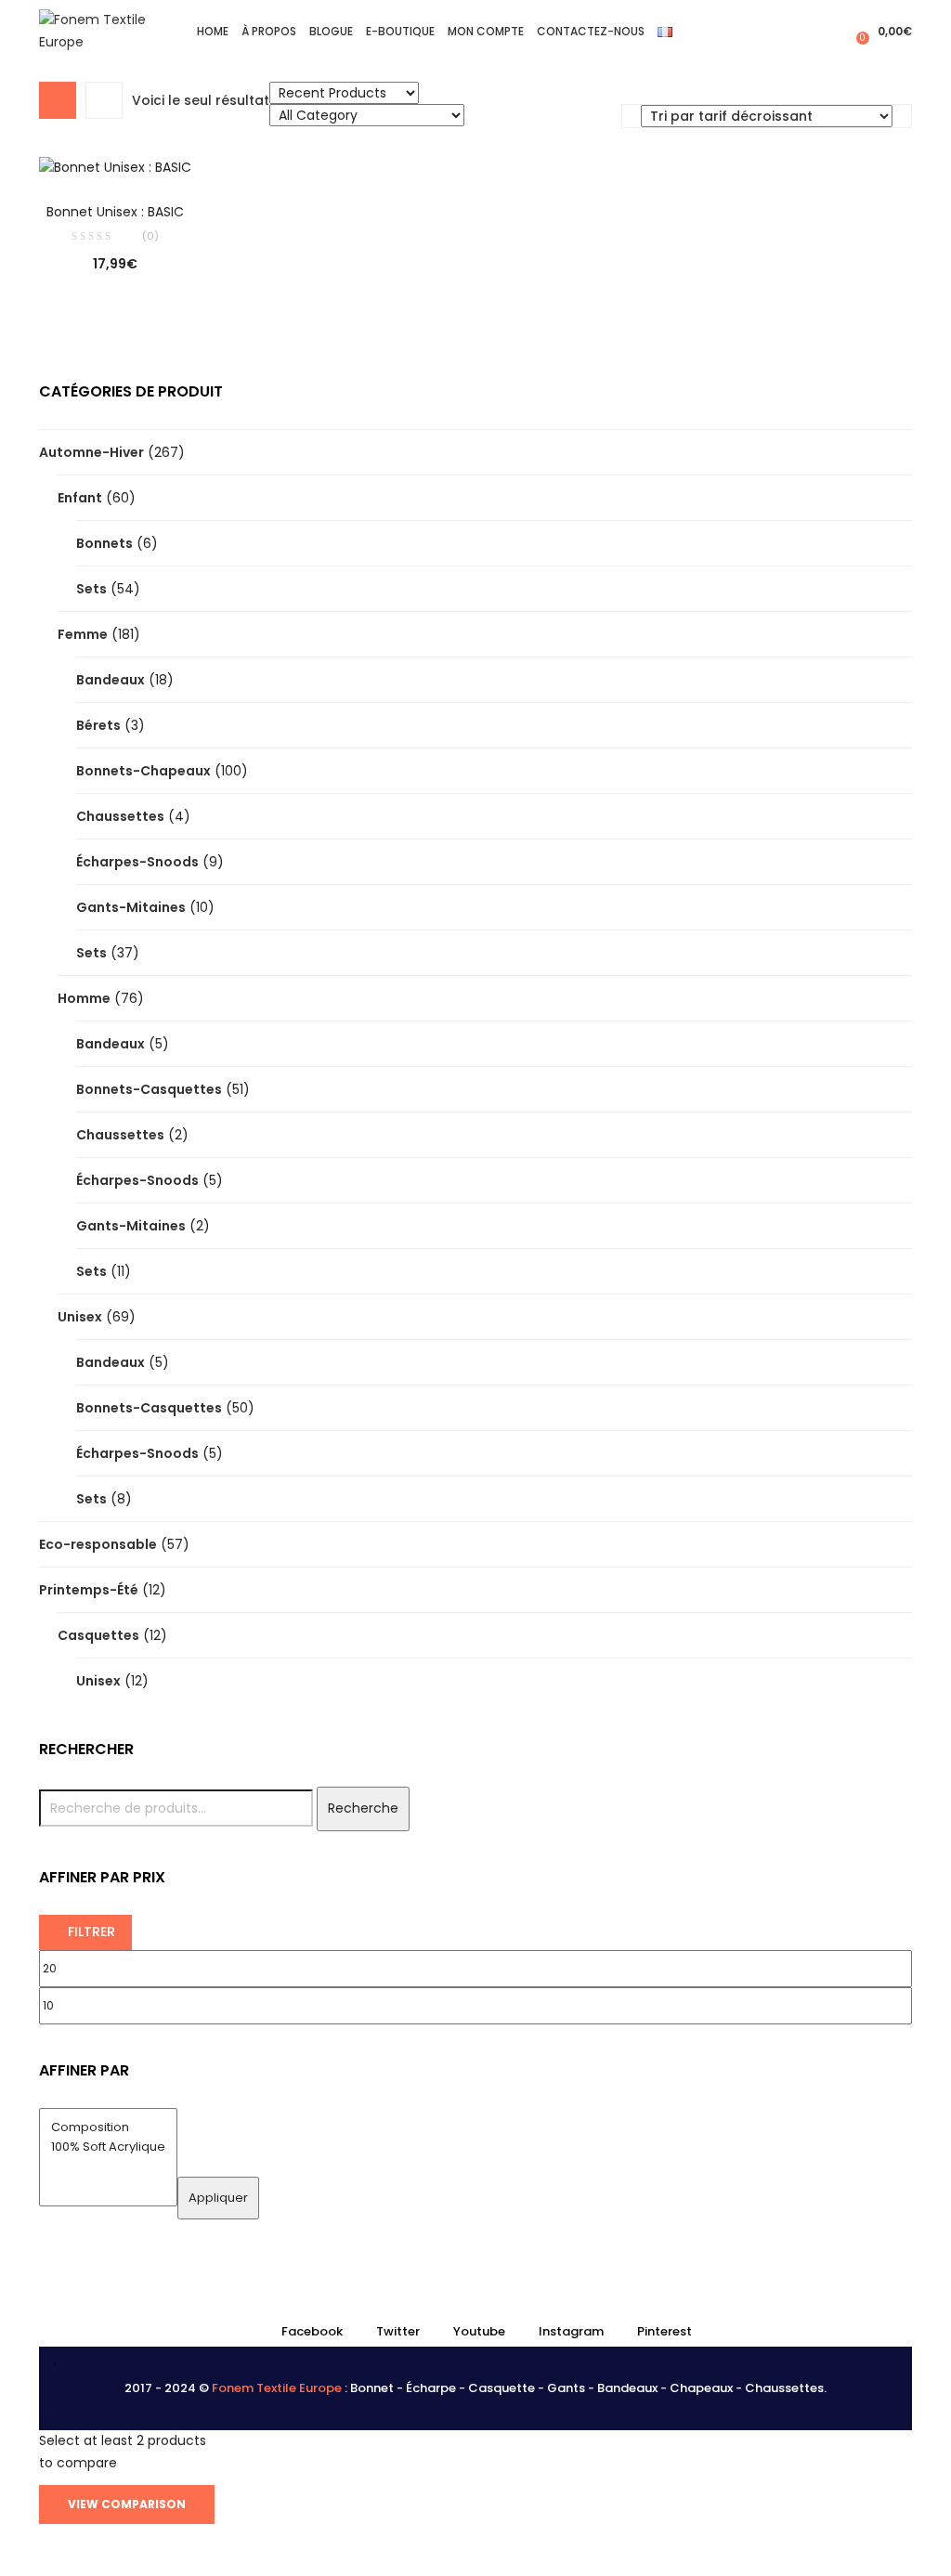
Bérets (98, 725)
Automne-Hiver (91, 452)
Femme (83, 634)
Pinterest (664, 2331)
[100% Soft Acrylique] (108, 2147)
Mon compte (486, 31)
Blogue (331, 31)
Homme (84, 998)
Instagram (571, 2331)
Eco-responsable (98, 1544)
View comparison (127, 2504)
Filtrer (91, 1932)
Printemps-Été (89, 1590)
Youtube (479, 2331)
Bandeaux (111, 680)
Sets (91, 589)
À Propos (269, 31)
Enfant (80, 498)
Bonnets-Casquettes (149, 1089)
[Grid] (58, 100)
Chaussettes (120, 816)
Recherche (363, 1808)
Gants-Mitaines (131, 907)
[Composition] (108, 2128)
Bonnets (104, 543)
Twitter (398, 2331)
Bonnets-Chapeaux (143, 771)
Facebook (312, 2331)
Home (213, 31)
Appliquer (218, 2198)
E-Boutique (400, 31)
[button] (882, 31)
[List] (104, 100)
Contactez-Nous (591, 31)
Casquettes (98, 1635)
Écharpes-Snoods (137, 862)
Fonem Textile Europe (277, 2388)
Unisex (80, 1317)
